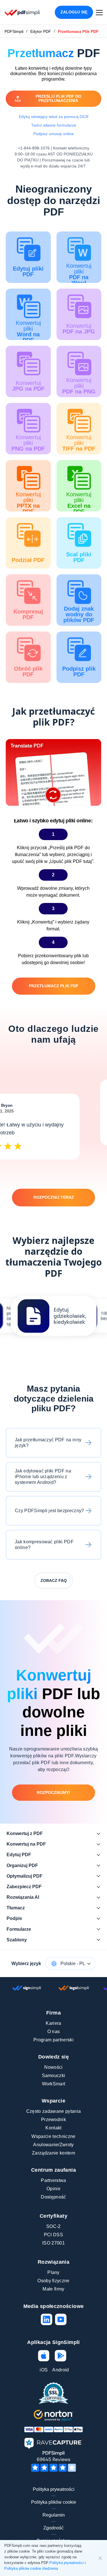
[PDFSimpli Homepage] (22, 12)
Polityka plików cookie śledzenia (31, 2568)
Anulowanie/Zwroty (53, 2145)
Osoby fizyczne (53, 2281)
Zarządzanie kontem (53, 2153)
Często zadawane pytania (53, 2111)
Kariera (53, 2023)
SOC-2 (53, 2226)
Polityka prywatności (54, 2489)
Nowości (53, 2067)
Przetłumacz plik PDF (54, 986)
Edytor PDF (41, 31)
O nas (54, 2032)
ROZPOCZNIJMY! (53, 1792)
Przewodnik (53, 2120)
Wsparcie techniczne (53, 2136)
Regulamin (54, 2515)
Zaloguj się (74, 12)
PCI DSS (53, 2235)
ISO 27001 (53, 2243)
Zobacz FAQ (54, 1580)
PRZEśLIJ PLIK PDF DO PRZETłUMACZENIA (58, 98)
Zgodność (53, 2528)
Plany (53, 2272)
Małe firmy (53, 2289)
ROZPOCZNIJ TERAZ (54, 1197)
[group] (54, 1316)
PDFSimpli (14, 31)
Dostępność (53, 2197)
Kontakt (53, 2128)
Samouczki (54, 2076)
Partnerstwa (53, 2180)
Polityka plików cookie (54, 2502)
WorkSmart (54, 2084)
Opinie (53, 2189)
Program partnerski (53, 2040)
